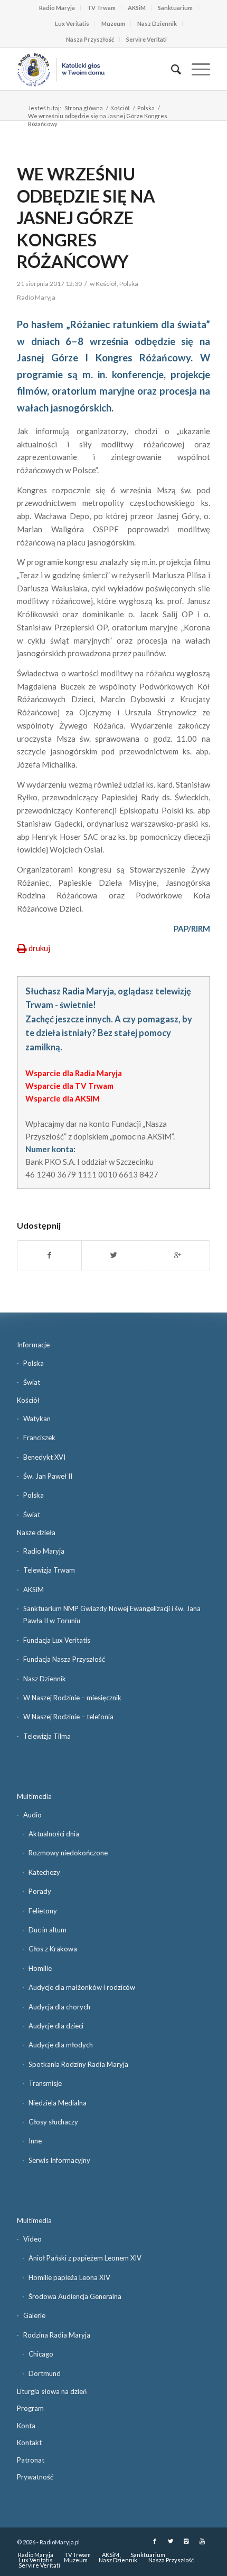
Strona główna (84, 108)
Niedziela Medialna (58, 2103)
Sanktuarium (175, 8)
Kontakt (29, 2443)
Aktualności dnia (54, 1834)
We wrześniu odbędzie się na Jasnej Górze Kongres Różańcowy (86, 218)
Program (30, 2408)
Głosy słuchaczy (53, 2122)
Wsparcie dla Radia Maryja (74, 1073)
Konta (26, 2426)
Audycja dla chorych (59, 2007)
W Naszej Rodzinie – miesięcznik (72, 1698)
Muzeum (113, 23)
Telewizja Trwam (49, 1570)
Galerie (34, 2315)
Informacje (33, 1345)
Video (32, 2239)
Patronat (31, 2460)
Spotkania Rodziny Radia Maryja (78, 2064)
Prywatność (35, 2477)
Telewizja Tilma (47, 1736)
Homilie (40, 1968)
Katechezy (44, 1872)
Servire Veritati (146, 39)
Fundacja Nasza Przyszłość (64, 1659)
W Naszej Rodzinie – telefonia (68, 1717)
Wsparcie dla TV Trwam (69, 1086)
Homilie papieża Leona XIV (69, 2277)
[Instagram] (186, 2541)
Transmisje (45, 2083)
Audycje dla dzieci (56, 2026)
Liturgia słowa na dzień (52, 2391)
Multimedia (34, 1796)
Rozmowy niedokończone (68, 1853)
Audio (32, 1815)
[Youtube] (202, 2541)
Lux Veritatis (72, 23)
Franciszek (39, 1438)
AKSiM (137, 8)
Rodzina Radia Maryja (57, 2335)
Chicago (41, 2354)
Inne (35, 2141)
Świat (32, 1382)
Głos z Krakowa (53, 1949)
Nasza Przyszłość (90, 39)
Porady (40, 1891)
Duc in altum (48, 1930)
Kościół (120, 108)
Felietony (43, 1911)
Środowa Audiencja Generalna (75, 2296)
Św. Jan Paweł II (48, 1476)
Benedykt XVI (44, 1457)
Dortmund (45, 2373)
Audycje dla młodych (61, 2045)
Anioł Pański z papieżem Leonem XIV (85, 2258)
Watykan (37, 1419)
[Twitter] (171, 2541)
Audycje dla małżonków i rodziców (82, 1987)
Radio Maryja (57, 8)
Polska (146, 108)
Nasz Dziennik (157, 23)
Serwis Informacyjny (59, 2160)
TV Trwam (101, 8)
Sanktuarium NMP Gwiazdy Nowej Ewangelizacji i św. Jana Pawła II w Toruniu (112, 1615)
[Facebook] (155, 2541)
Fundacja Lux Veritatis (57, 1640)
